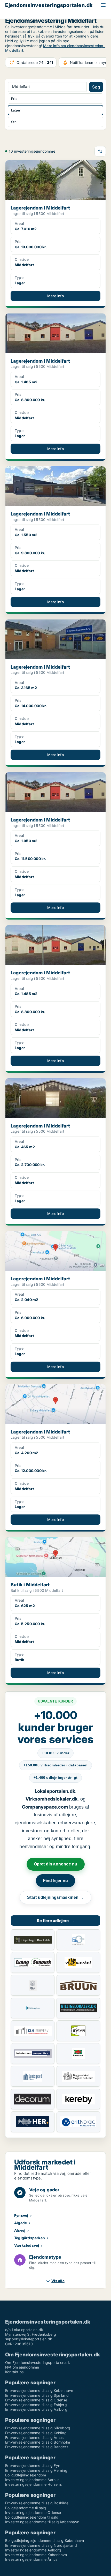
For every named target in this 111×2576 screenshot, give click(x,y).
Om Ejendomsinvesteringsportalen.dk (38, 2362)
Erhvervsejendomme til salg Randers (37, 2447)
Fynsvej (21, 2215)
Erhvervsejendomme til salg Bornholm (38, 2442)
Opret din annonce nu (56, 1864)
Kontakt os (14, 2372)
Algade (21, 2223)
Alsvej (20, 2230)
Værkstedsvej (27, 2245)
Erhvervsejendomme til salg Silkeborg (38, 2428)
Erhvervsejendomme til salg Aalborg (36, 2409)
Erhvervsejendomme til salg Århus (34, 2437)
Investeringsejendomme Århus (31, 2559)
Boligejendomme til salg (26, 2508)
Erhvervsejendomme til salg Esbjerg (36, 2405)
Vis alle (58, 2281)
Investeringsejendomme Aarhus (32, 2480)
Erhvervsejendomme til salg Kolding (36, 2433)
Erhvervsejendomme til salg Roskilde (37, 2503)
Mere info (55, 296)
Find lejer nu (56, 1881)
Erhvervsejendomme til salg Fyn (33, 2465)
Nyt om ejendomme (22, 2367)
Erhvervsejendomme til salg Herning (36, 2470)
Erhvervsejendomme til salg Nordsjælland (41, 2545)
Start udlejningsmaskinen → (55, 1897)
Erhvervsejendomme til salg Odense (36, 2400)
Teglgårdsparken (30, 2238)
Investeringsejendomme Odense (33, 2512)
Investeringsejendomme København (36, 2555)
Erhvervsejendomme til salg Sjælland (37, 2395)
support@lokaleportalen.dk (29, 2339)
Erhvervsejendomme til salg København (39, 2390)
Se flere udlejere (55, 1921)
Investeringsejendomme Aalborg (33, 2550)
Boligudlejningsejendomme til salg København (45, 2540)
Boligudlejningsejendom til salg (32, 2517)
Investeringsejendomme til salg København (42, 2522)
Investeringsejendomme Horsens (33, 2484)
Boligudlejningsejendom (26, 2475)
